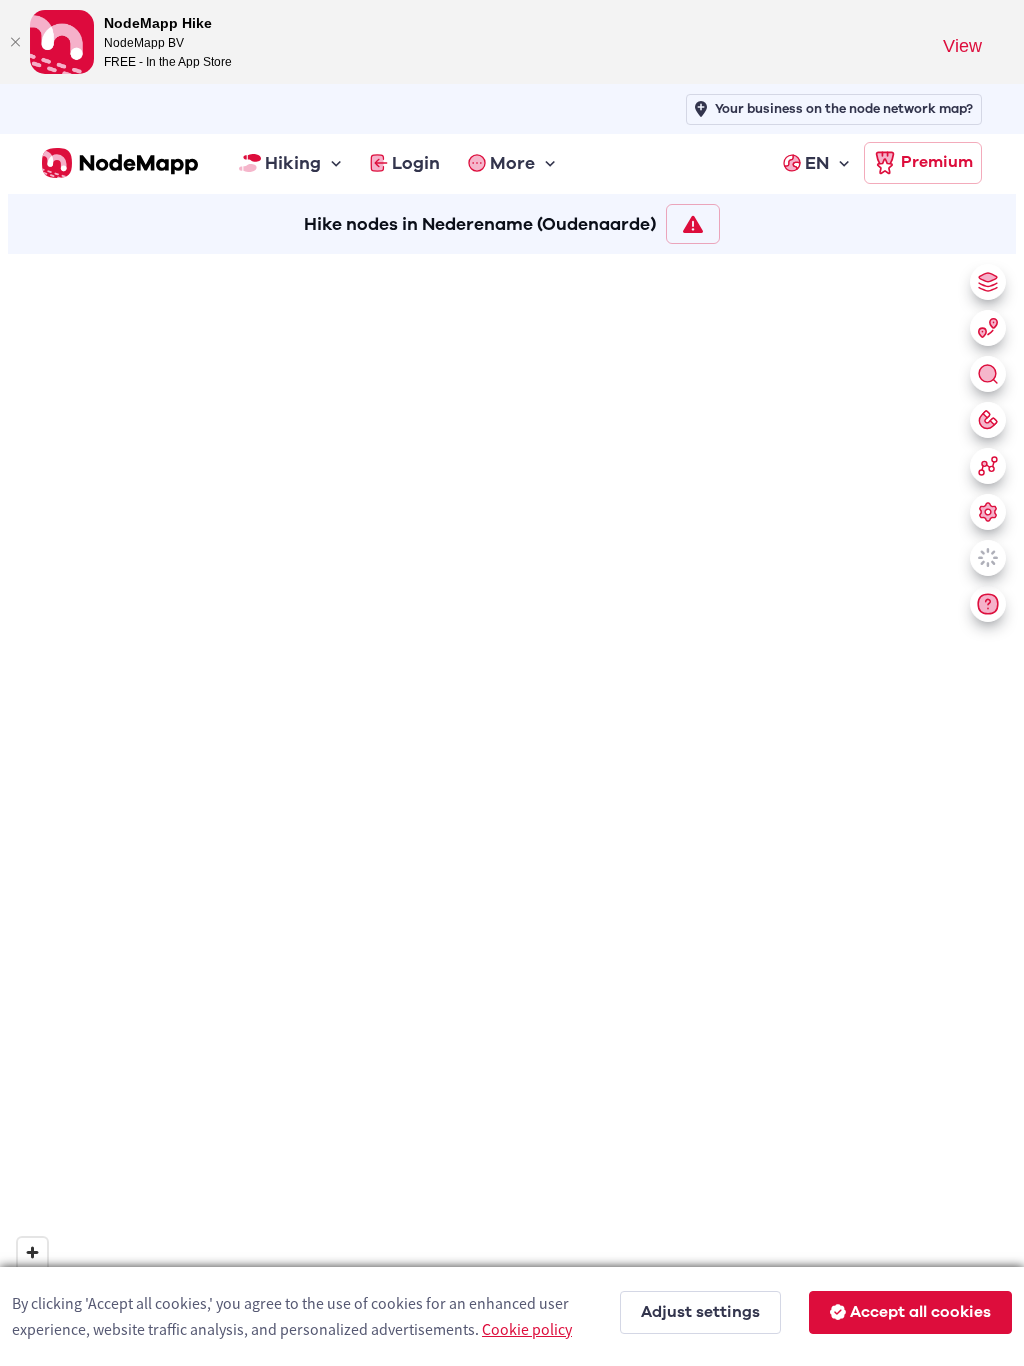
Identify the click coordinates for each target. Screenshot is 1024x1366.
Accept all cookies (920, 1312)
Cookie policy (527, 1329)
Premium (937, 162)
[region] (512, 806)
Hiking (293, 163)
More (512, 163)
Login (416, 163)
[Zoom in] (32, 1252)
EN (817, 163)
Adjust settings (700, 1312)
